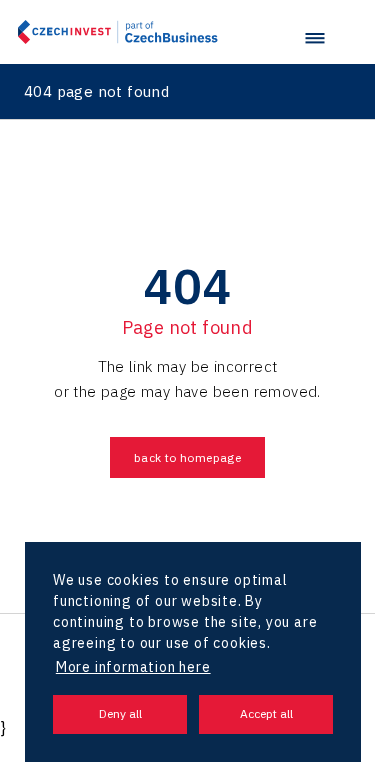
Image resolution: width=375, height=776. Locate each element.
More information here (133, 667)
